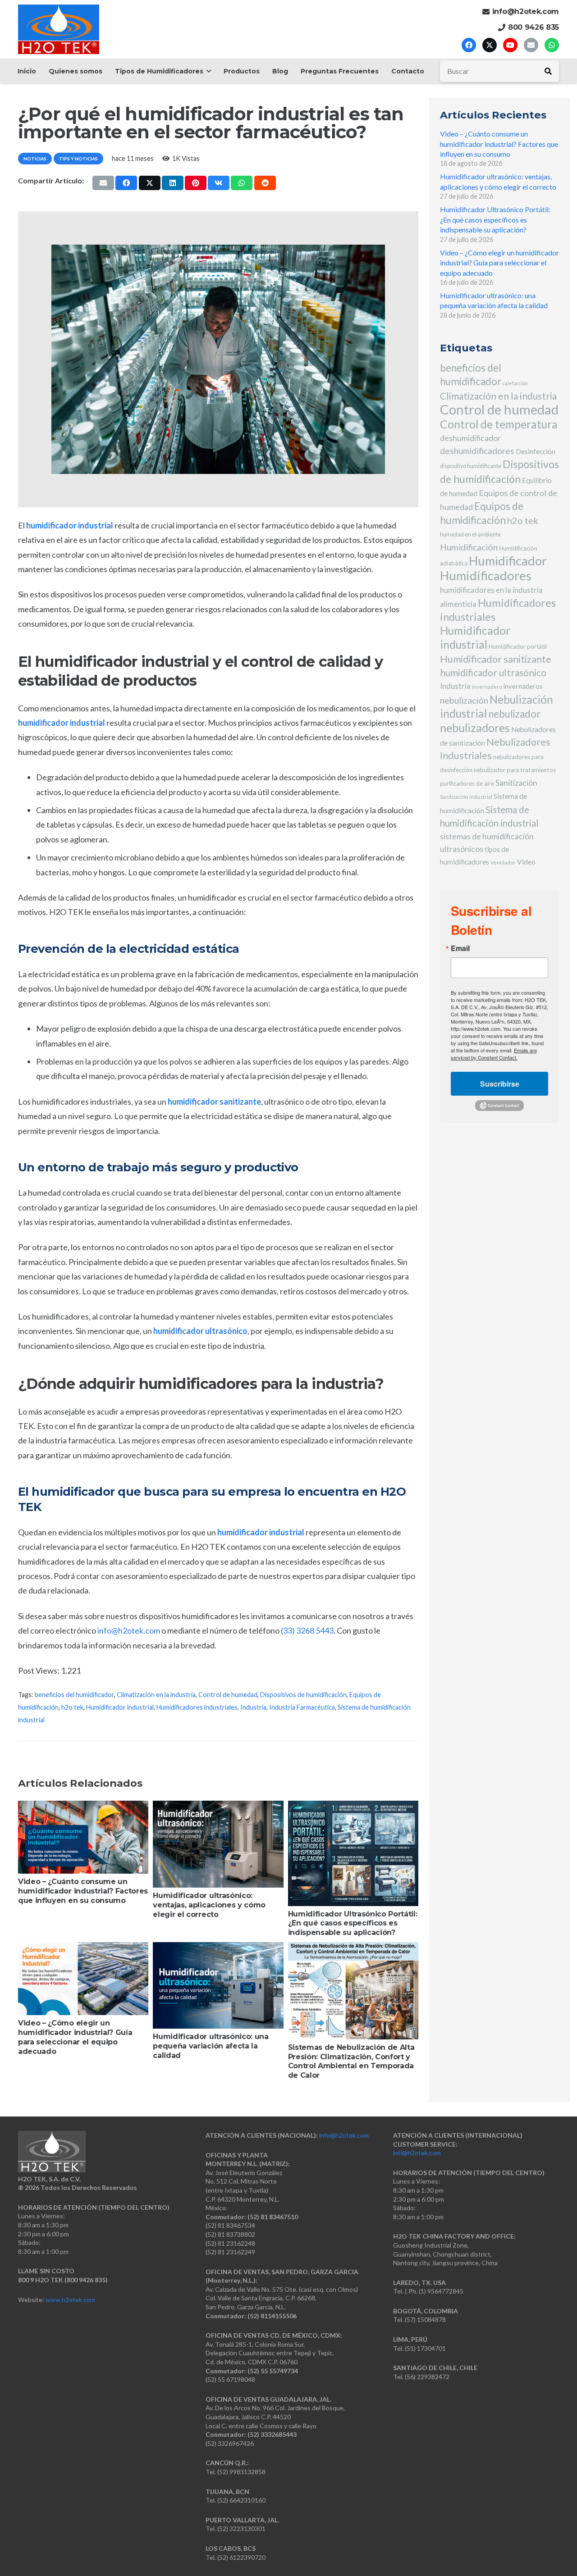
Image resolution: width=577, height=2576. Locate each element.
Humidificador (508, 561)
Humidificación (469, 547)
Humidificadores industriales (197, 1707)
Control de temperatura (499, 424)
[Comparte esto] (126, 183)
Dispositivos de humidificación (303, 1695)
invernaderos (523, 686)
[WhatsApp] (552, 45)
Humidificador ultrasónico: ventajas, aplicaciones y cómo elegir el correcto (209, 1905)
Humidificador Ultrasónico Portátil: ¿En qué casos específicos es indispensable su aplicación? (353, 1923)
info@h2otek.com (129, 1630)
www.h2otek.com (70, 2300)
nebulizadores (475, 728)
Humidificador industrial (120, 1707)
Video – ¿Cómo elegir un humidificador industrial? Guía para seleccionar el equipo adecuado (75, 2037)
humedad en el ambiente (470, 535)
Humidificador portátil (518, 646)
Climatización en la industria (156, 1695)
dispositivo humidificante (471, 466)
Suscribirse (500, 1084)
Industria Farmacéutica (302, 1707)
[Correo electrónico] (531, 45)
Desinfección (536, 451)
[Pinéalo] (196, 183)
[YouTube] (510, 45)
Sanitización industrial (466, 797)
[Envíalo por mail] (103, 183)
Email (460, 948)
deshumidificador (470, 438)
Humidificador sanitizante (496, 659)
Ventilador (503, 862)
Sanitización (516, 783)
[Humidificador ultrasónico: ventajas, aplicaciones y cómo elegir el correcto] (218, 1844)
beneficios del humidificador (74, 1695)
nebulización (464, 700)
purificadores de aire (467, 783)
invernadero (487, 687)
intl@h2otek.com (417, 2153)
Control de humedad (228, 1695)
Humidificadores (486, 576)
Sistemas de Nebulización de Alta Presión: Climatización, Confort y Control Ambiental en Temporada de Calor (351, 2061)
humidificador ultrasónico (493, 672)
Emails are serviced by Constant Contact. (494, 1054)
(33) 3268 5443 (307, 1630)
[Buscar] (548, 71)
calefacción (515, 383)
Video (526, 862)
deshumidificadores (477, 451)
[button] (207, 71)
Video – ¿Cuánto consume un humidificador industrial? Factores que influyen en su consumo (83, 1891)
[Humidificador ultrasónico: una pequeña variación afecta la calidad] (218, 1985)
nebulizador (514, 714)
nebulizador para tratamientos (515, 770)
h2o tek (72, 1707)
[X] (490, 45)
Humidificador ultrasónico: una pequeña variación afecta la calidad (211, 2046)
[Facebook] (469, 45)
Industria (253, 1707)
